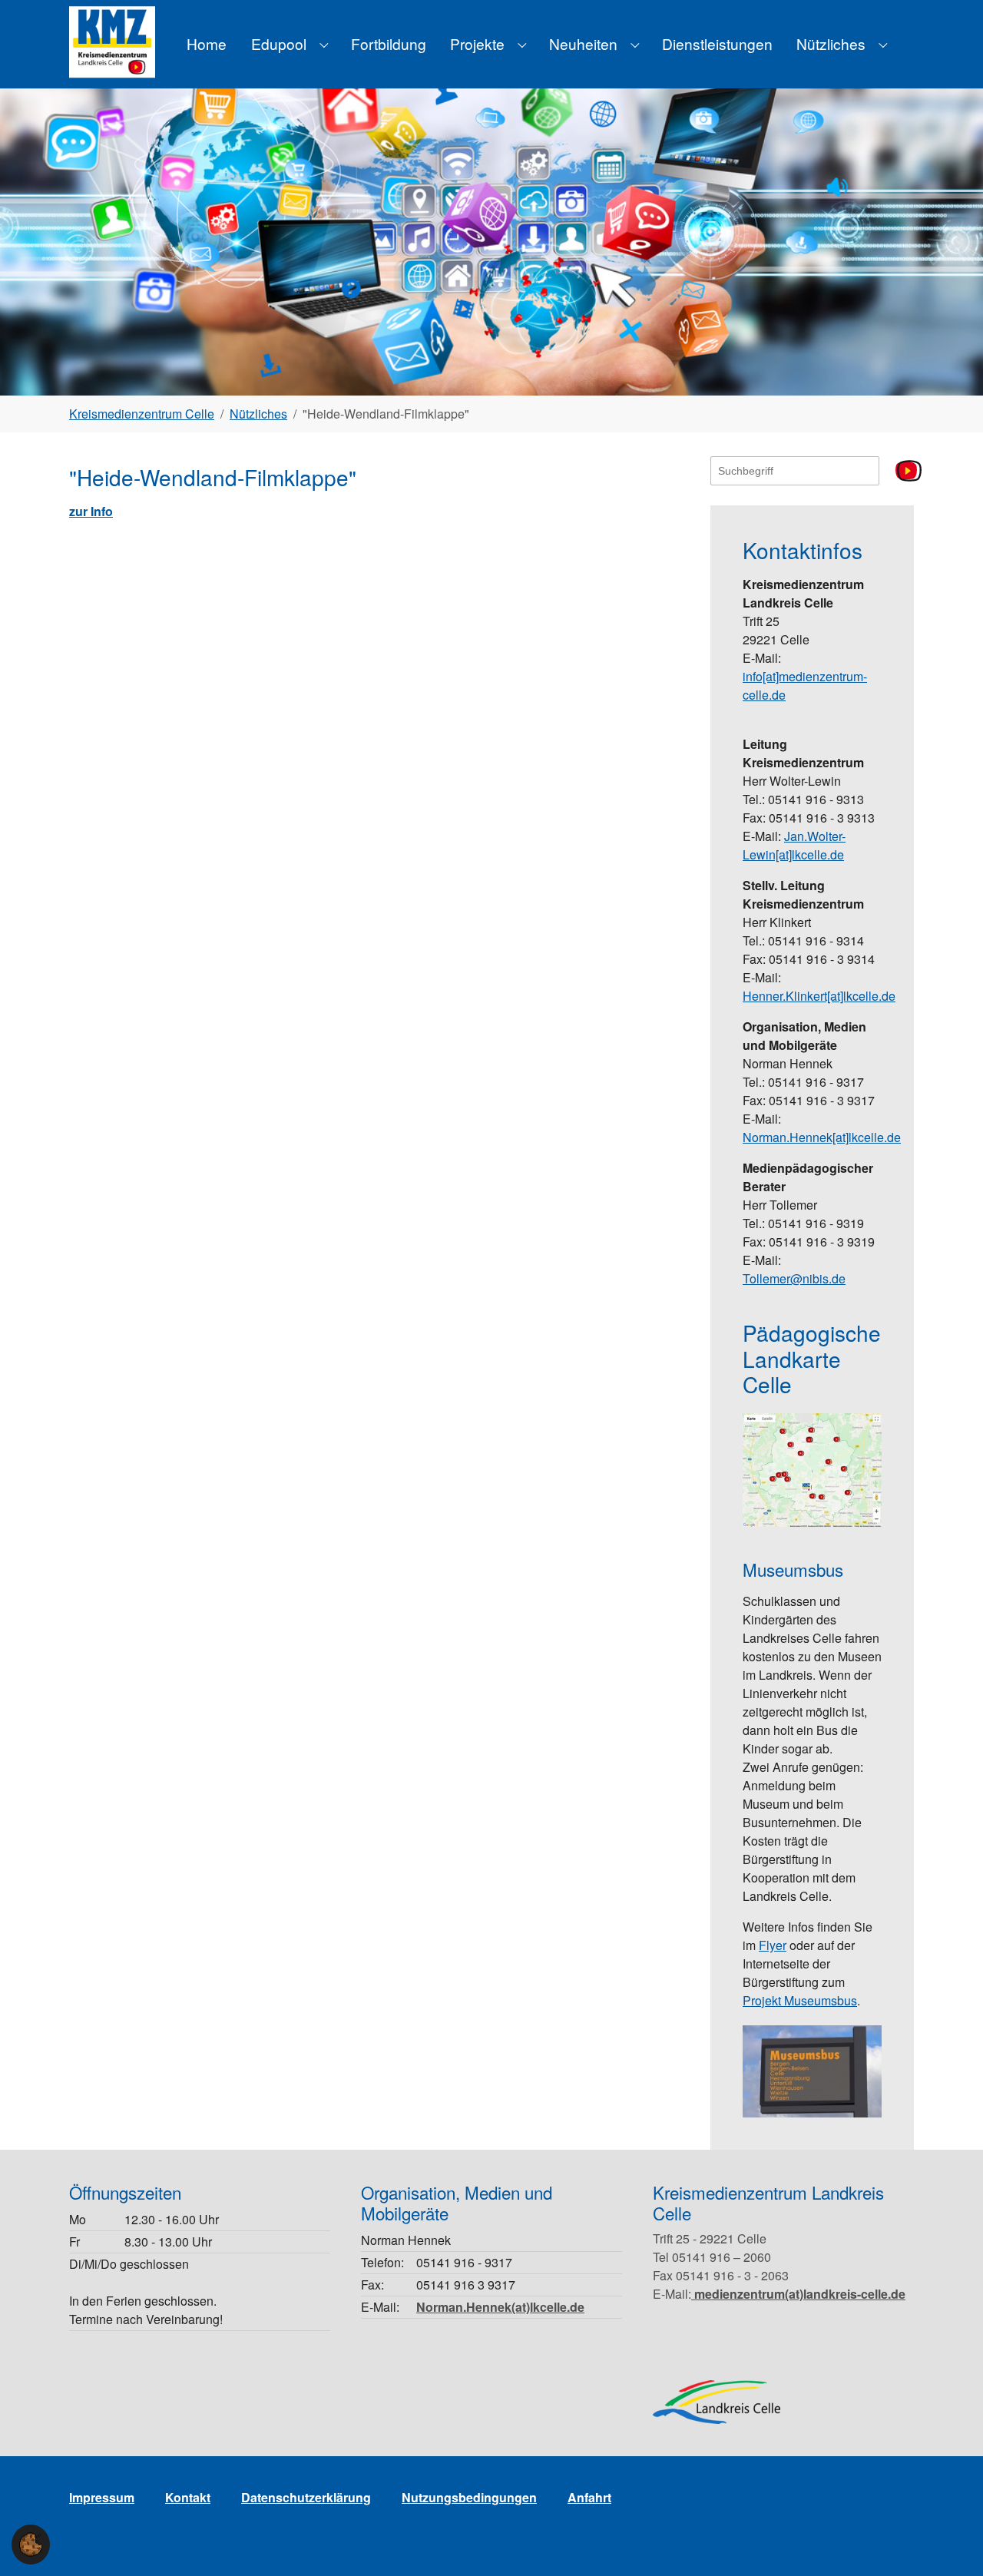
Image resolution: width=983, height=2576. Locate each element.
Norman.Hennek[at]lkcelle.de (822, 1137)
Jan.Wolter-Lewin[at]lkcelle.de (794, 845)
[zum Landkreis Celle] (717, 2402)
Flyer (773, 1945)
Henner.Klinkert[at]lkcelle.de (819, 996)
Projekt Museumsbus (800, 2000)
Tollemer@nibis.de (794, 1278)
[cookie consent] (31, 2545)
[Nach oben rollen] (949, 2542)
